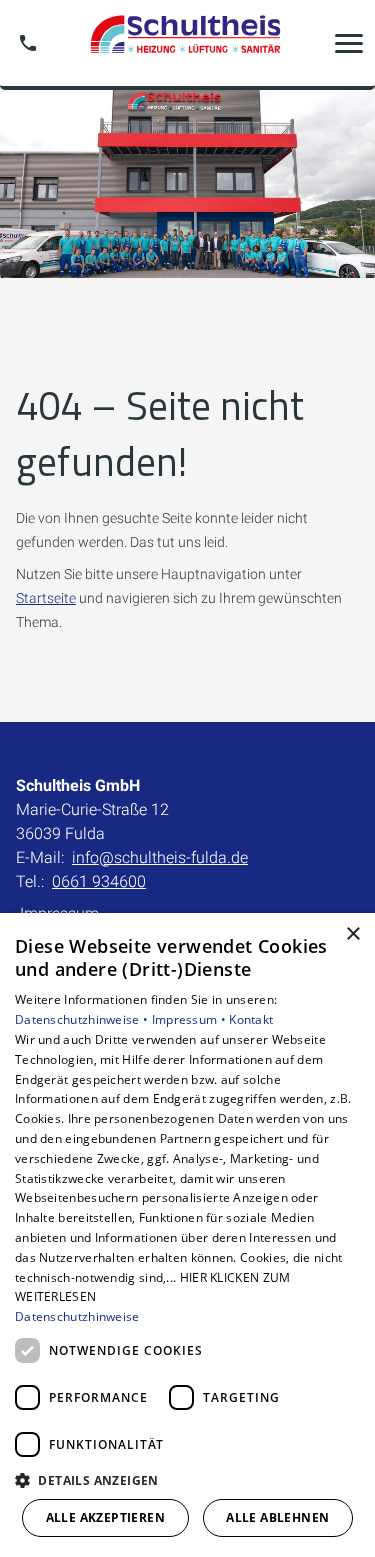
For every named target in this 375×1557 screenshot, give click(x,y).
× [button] (352, 934)
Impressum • (191, 1019)
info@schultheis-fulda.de (160, 857)
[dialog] (187, 1235)
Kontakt (251, 1019)
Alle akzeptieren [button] (105, 1517)
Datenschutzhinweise (77, 1316)
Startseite (46, 598)
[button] (349, 43)
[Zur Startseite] (188, 43)
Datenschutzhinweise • (83, 1019)
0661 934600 (99, 881)
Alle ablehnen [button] (277, 1517)
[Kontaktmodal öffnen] (28, 43)
